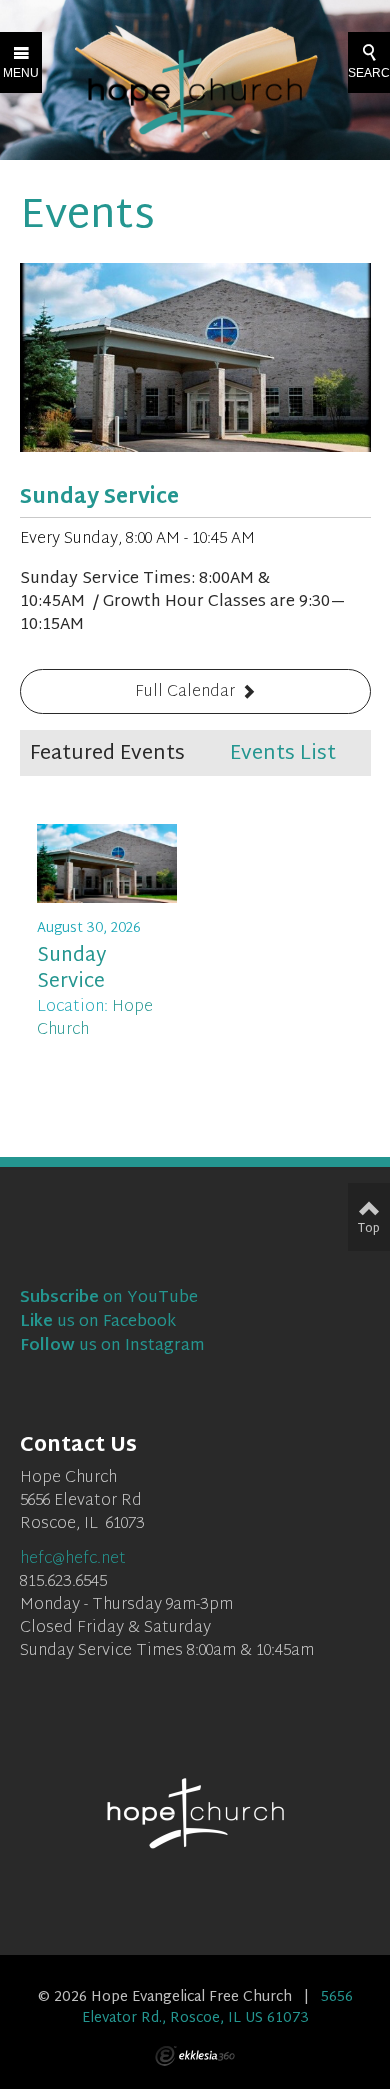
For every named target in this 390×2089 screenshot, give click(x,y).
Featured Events (107, 754)
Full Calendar (185, 692)
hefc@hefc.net (73, 1559)
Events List (283, 754)
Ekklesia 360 (195, 2056)
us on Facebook (98, 1322)
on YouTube (109, 1298)
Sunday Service (99, 498)
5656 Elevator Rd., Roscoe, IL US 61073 (217, 2007)
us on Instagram (112, 1346)
